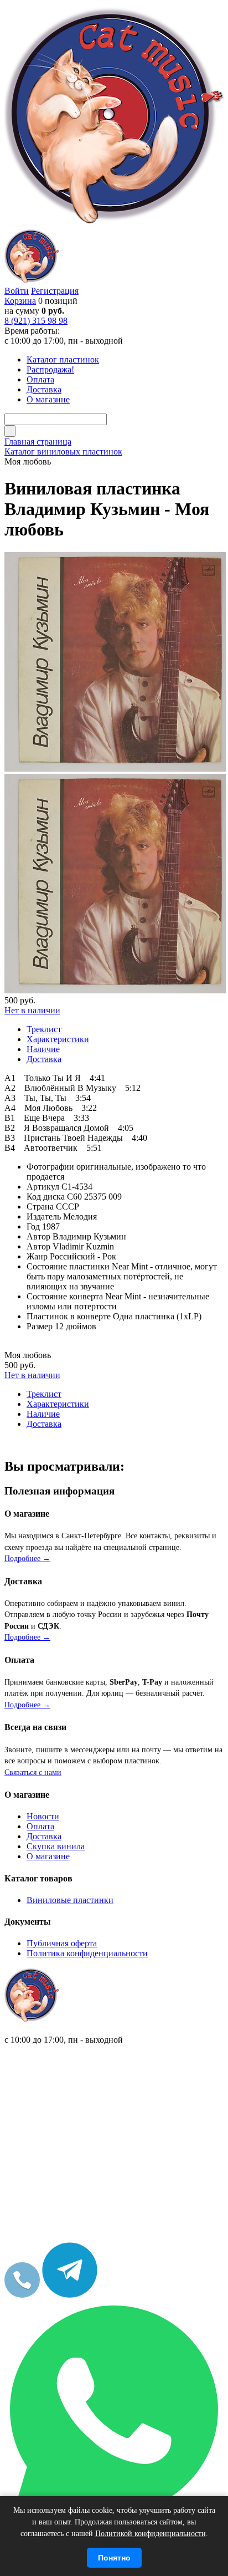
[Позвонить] (22, 2295)
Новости (43, 1816)
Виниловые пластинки (70, 1900)
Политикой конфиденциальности (151, 2534)
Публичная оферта (62, 1943)
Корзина (20, 301)
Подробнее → (27, 1559)
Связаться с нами (33, 1772)
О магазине (48, 1856)
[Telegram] (70, 2295)
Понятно (114, 2558)
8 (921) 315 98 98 (36, 321)
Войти (17, 291)
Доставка (44, 1836)
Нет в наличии (32, 1010)
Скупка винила (56, 1846)
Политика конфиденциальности (87, 1953)
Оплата (40, 1826)
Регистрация (55, 291)
